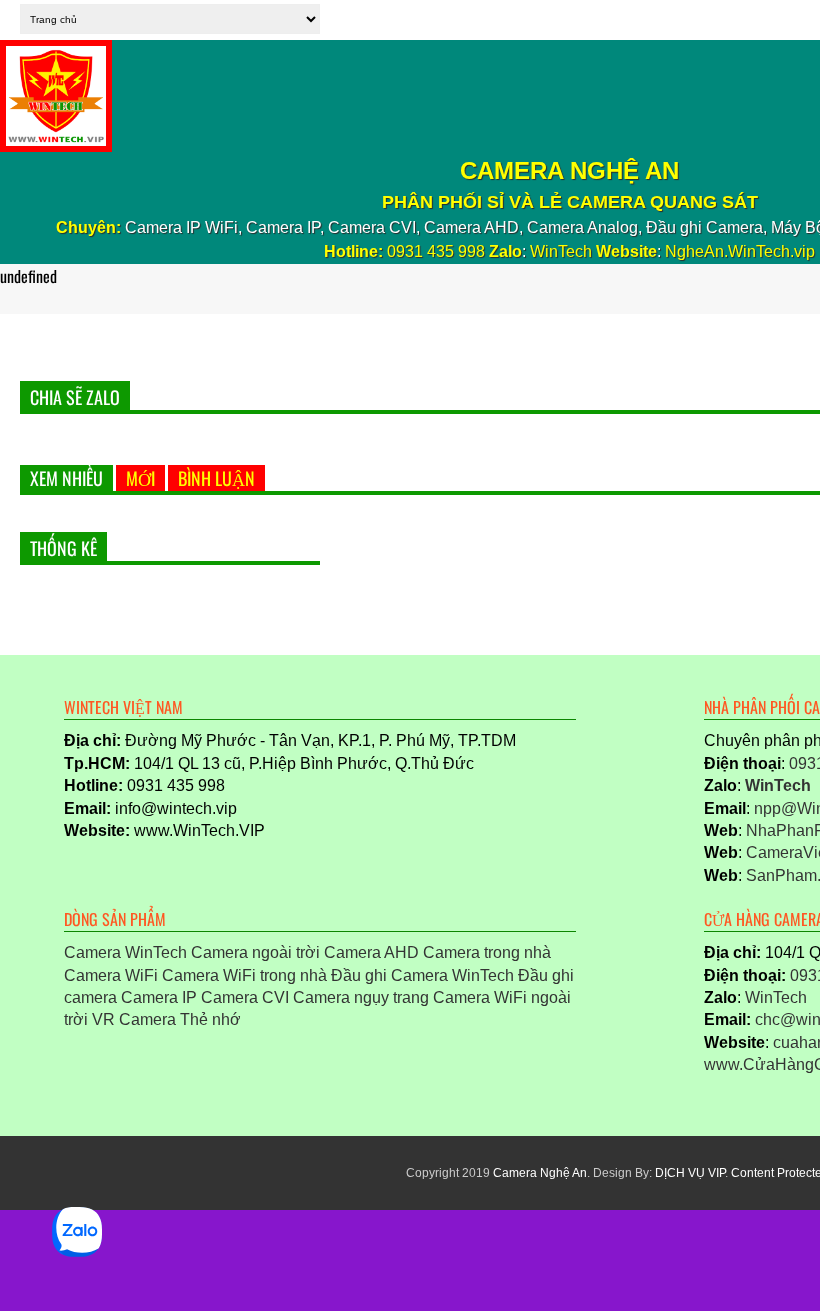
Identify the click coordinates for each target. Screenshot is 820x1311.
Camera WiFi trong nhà (244, 975)
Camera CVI (245, 997)
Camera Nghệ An (540, 1173)
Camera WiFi (111, 975)
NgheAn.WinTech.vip (740, 251)
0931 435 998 (436, 251)
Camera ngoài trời (255, 952)
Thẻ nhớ (210, 1019)
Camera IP (159, 997)
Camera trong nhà (487, 952)
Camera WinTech (125, 952)
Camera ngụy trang (361, 997)
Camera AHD (371, 952)
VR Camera (134, 1019)
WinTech (561, 251)
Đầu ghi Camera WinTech (422, 975)
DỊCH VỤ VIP (690, 1173)
